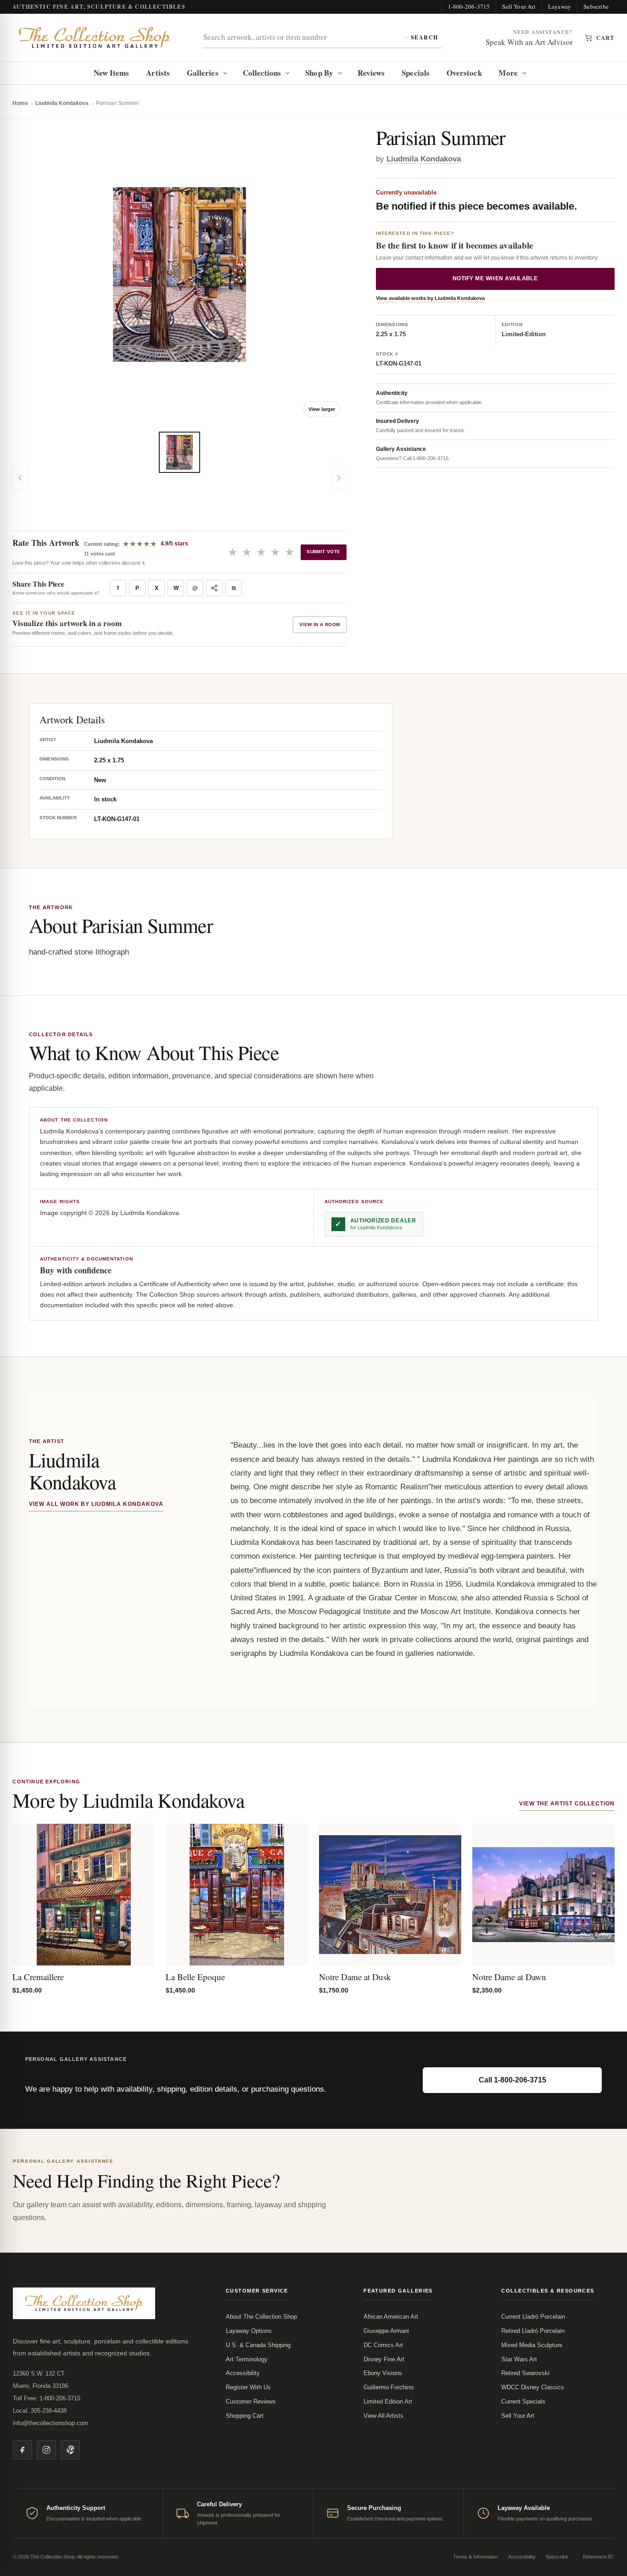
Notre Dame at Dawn (509, 1977)
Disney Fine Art (384, 2359)
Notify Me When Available (495, 278)
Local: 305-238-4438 (40, 2411)
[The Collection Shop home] (95, 38)
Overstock (464, 73)
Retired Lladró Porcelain (533, 2331)
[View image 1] (179, 452)
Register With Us (248, 2387)
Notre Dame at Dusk (355, 1977)
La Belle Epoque (195, 1977)
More (508, 73)
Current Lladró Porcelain (533, 2317)
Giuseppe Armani (386, 2331)
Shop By (319, 73)
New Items (112, 73)
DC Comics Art (383, 2345)
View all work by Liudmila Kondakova (96, 1504)
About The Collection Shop (261, 2317)
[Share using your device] (214, 588)
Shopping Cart (245, 2416)
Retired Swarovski (525, 2373)
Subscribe (596, 6)
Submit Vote (323, 552)
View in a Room (320, 625)
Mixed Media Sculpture (532, 2345)
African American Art (391, 2317)
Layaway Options (249, 2331)
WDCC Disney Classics (533, 2387)
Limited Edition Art (388, 2401)
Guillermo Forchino (389, 2387)
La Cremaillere (38, 1977)
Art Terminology (247, 2359)
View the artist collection (567, 1804)
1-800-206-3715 (469, 6)
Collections (262, 73)
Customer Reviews (251, 2401)
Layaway (560, 6)
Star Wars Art (519, 2359)
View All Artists (383, 2416)
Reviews (371, 73)
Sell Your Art (519, 6)
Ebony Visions (383, 2373)
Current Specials (523, 2401)
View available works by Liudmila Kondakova (430, 298)
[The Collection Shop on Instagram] (46, 2450)
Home (20, 103)
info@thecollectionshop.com (50, 2423)
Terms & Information (476, 2557)
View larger (322, 409)
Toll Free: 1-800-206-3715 (47, 2398)
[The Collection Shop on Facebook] (22, 2450)
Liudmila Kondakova (62, 103)
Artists (158, 73)
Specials (416, 73)
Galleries (203, 73)
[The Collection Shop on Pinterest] (70, 2450)
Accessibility (243, 2373)
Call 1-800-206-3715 (512, 2080)
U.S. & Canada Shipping (258, 2345)
